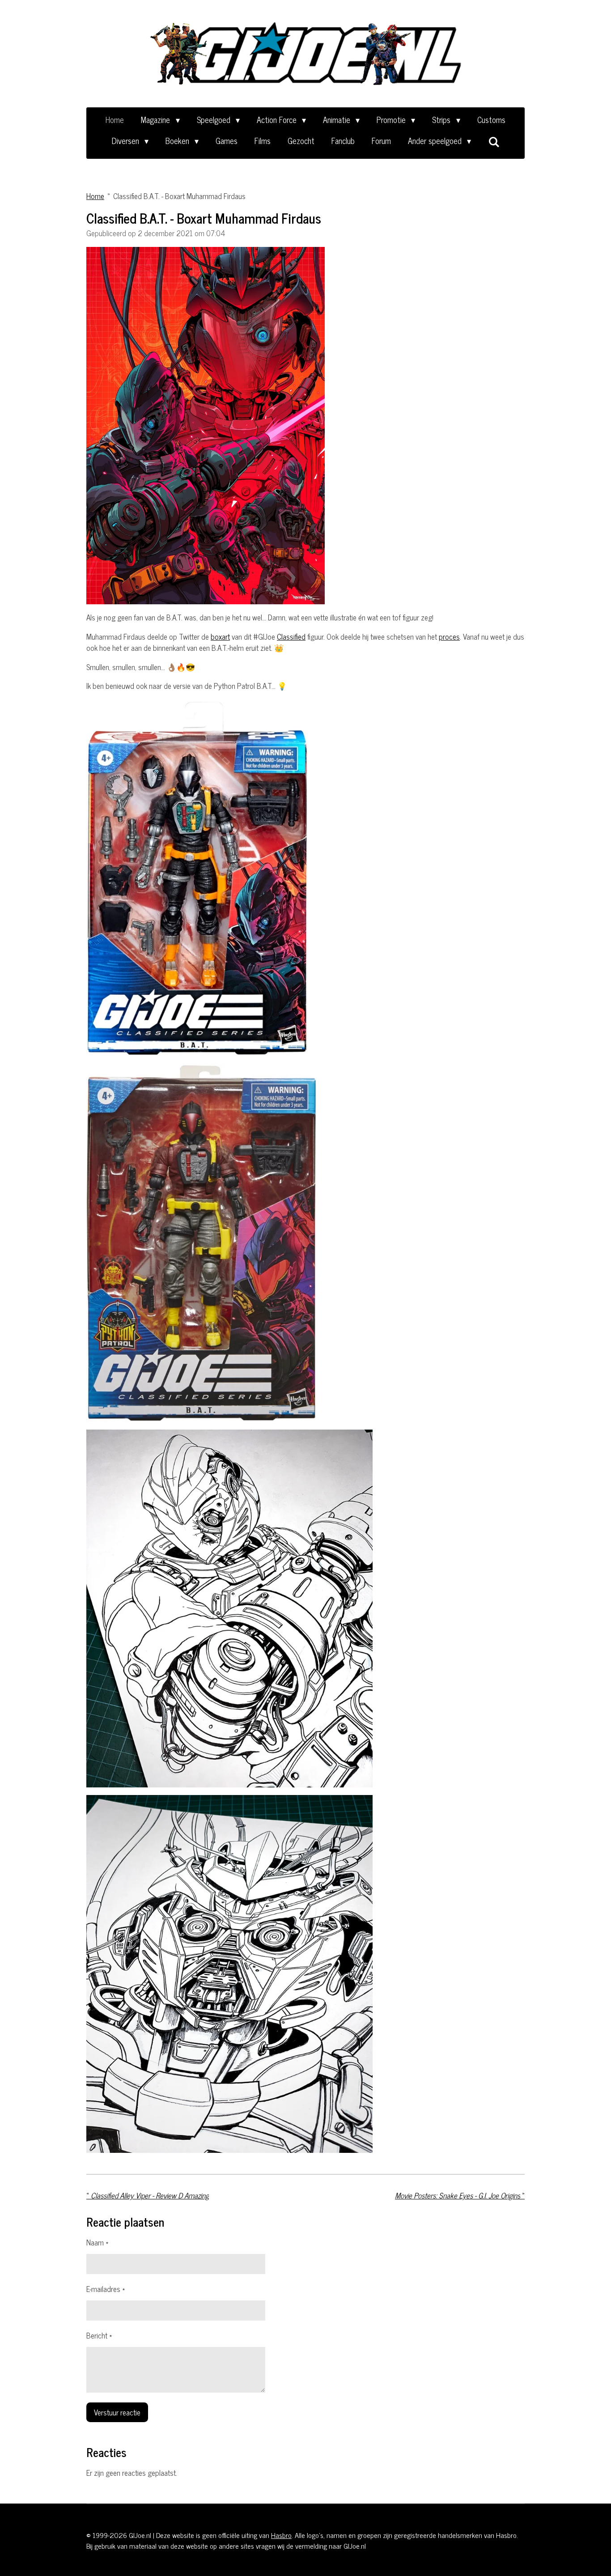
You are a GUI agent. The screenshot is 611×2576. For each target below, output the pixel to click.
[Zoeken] (494, 141)
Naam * (97, 2243)
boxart (220, 637)
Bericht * (99, 2336)
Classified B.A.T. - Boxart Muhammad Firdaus (179, 196)
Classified (291, 637)
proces (449, 637)
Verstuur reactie (117, 2412)
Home (95, 196)
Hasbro (281, 2535)
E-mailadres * (106, 2289)
